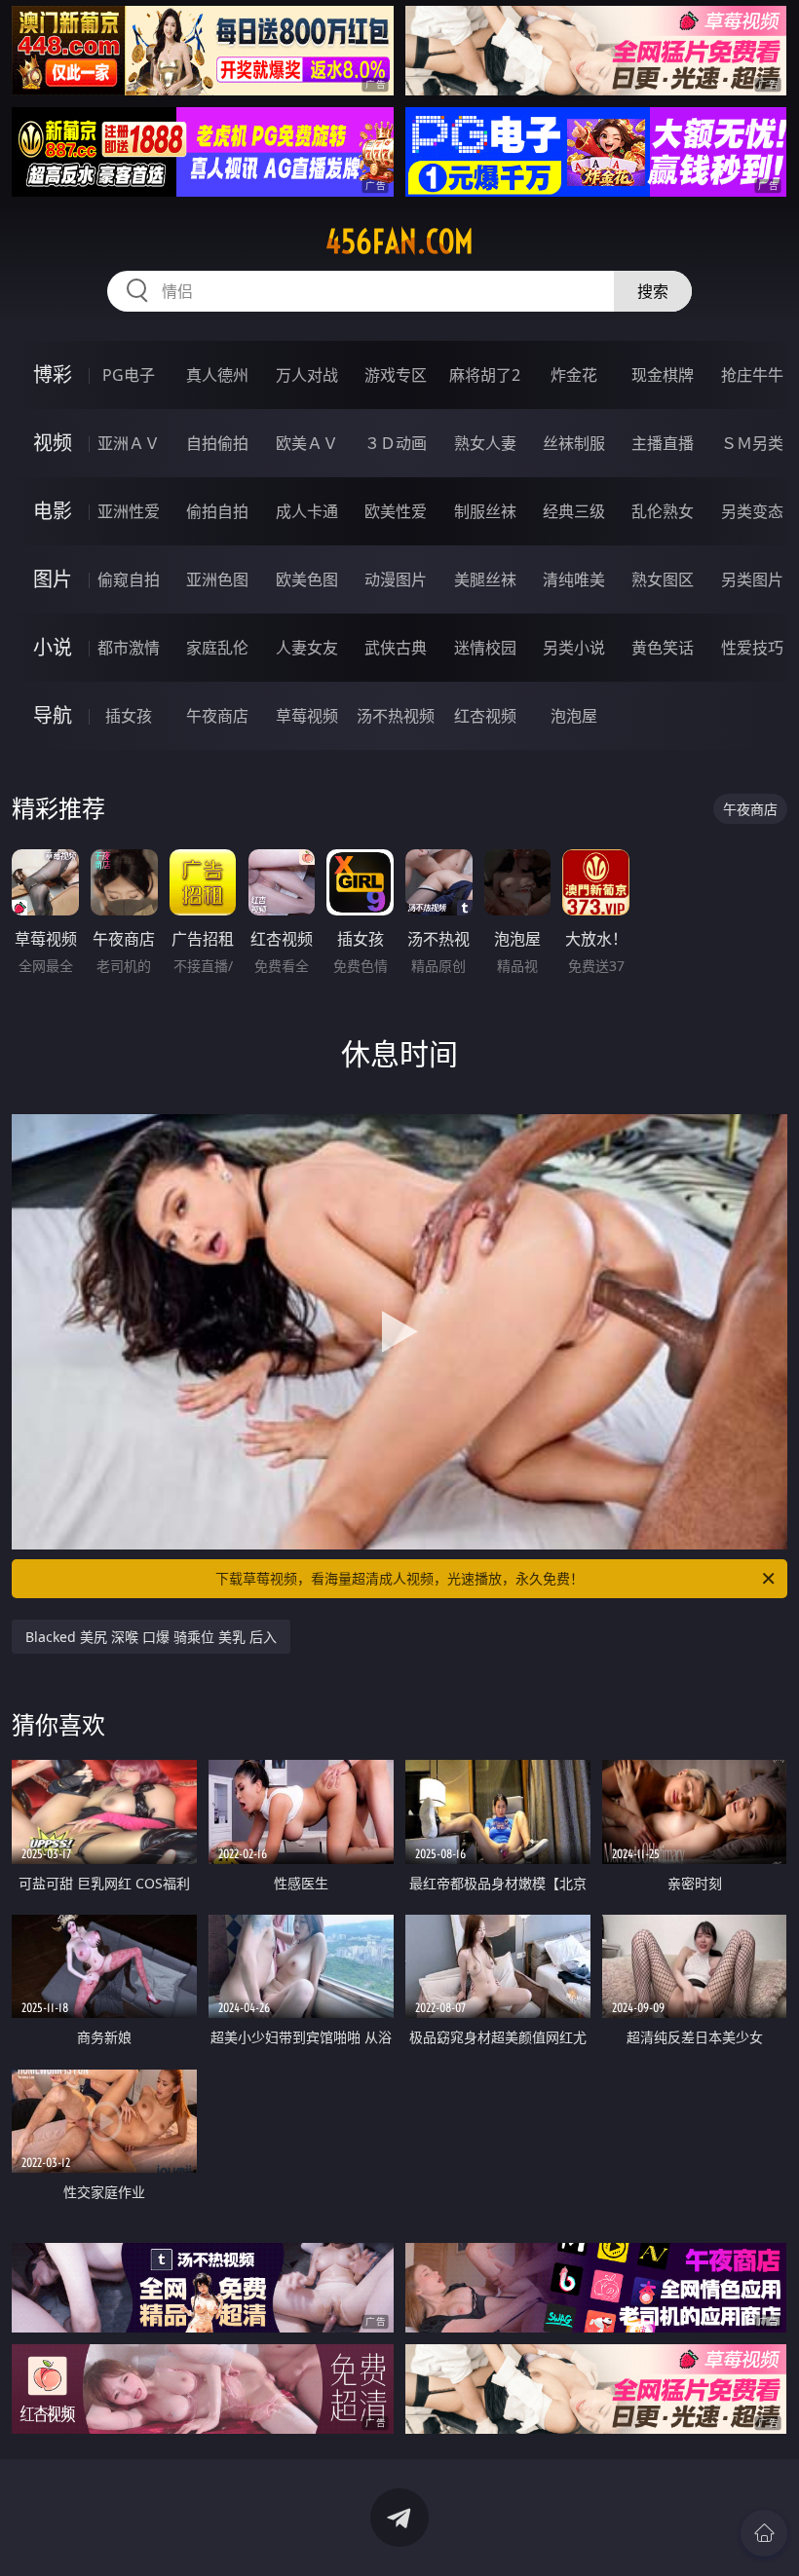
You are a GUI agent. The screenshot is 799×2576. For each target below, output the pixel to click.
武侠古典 (396, 648)
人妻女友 (307, 648)
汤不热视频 (396, 716)
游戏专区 (396, 375)
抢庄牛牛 (752, 375)
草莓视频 (307, 716)
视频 (53, 443)
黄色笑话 (663, 648)
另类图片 (752, 579)
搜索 (653, 291)
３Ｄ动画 (396, 443)
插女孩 (129, 716)
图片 (53, 579)
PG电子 (129, 375)
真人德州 (217, 375)
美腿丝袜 (485, 579)
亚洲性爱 (129, 511)
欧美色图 (307, 579)
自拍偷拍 (217, 443)
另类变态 (752, 511)
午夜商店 (217, 716)
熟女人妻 (485, 443)
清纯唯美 (574, 579)
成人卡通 (307, 511)
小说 (53, 647)
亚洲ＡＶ (129, 443)
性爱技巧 (752, 648)
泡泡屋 (574, 716)
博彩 (53, 374)
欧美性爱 (396, 511)
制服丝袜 (485, 511)
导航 (53, 715)
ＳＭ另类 (752, 443)
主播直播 (663, 443)
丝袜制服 (574, 443)
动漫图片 (396, 579)
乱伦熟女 (663, 511)
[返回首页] (764, 2533)
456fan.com (399, 242)
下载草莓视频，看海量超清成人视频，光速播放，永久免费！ (399, 1578)
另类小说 (574, 648)
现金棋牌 (663, 375)
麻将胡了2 (485, 375)
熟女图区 (663, 579)
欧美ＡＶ (307, 443)
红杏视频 (485, 716)
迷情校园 (485, 648)
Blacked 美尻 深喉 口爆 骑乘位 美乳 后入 (151, 1637)
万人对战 (307, 375)
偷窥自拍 (129, 579)
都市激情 (129, 648)
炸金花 (574, 375)
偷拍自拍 (217, 511)
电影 (53, 511)
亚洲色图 (217, 579)
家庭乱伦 (217, 648)
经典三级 (574, 511)
